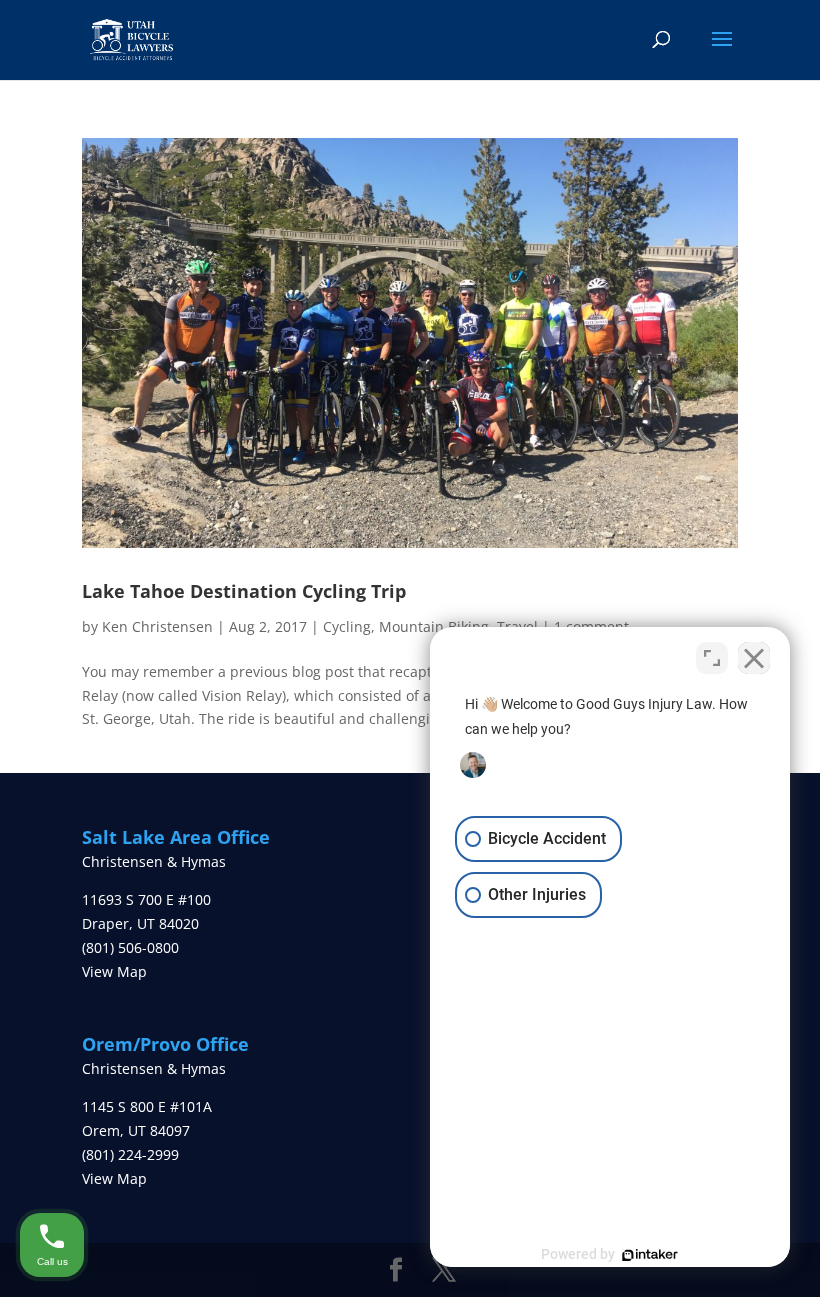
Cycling (347, 626)
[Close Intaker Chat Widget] (754, 658)
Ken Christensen (157, 626)
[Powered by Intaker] (650, 1255)
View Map (114, 971)
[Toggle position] (712, 658)
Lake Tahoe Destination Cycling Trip (244, 591)
